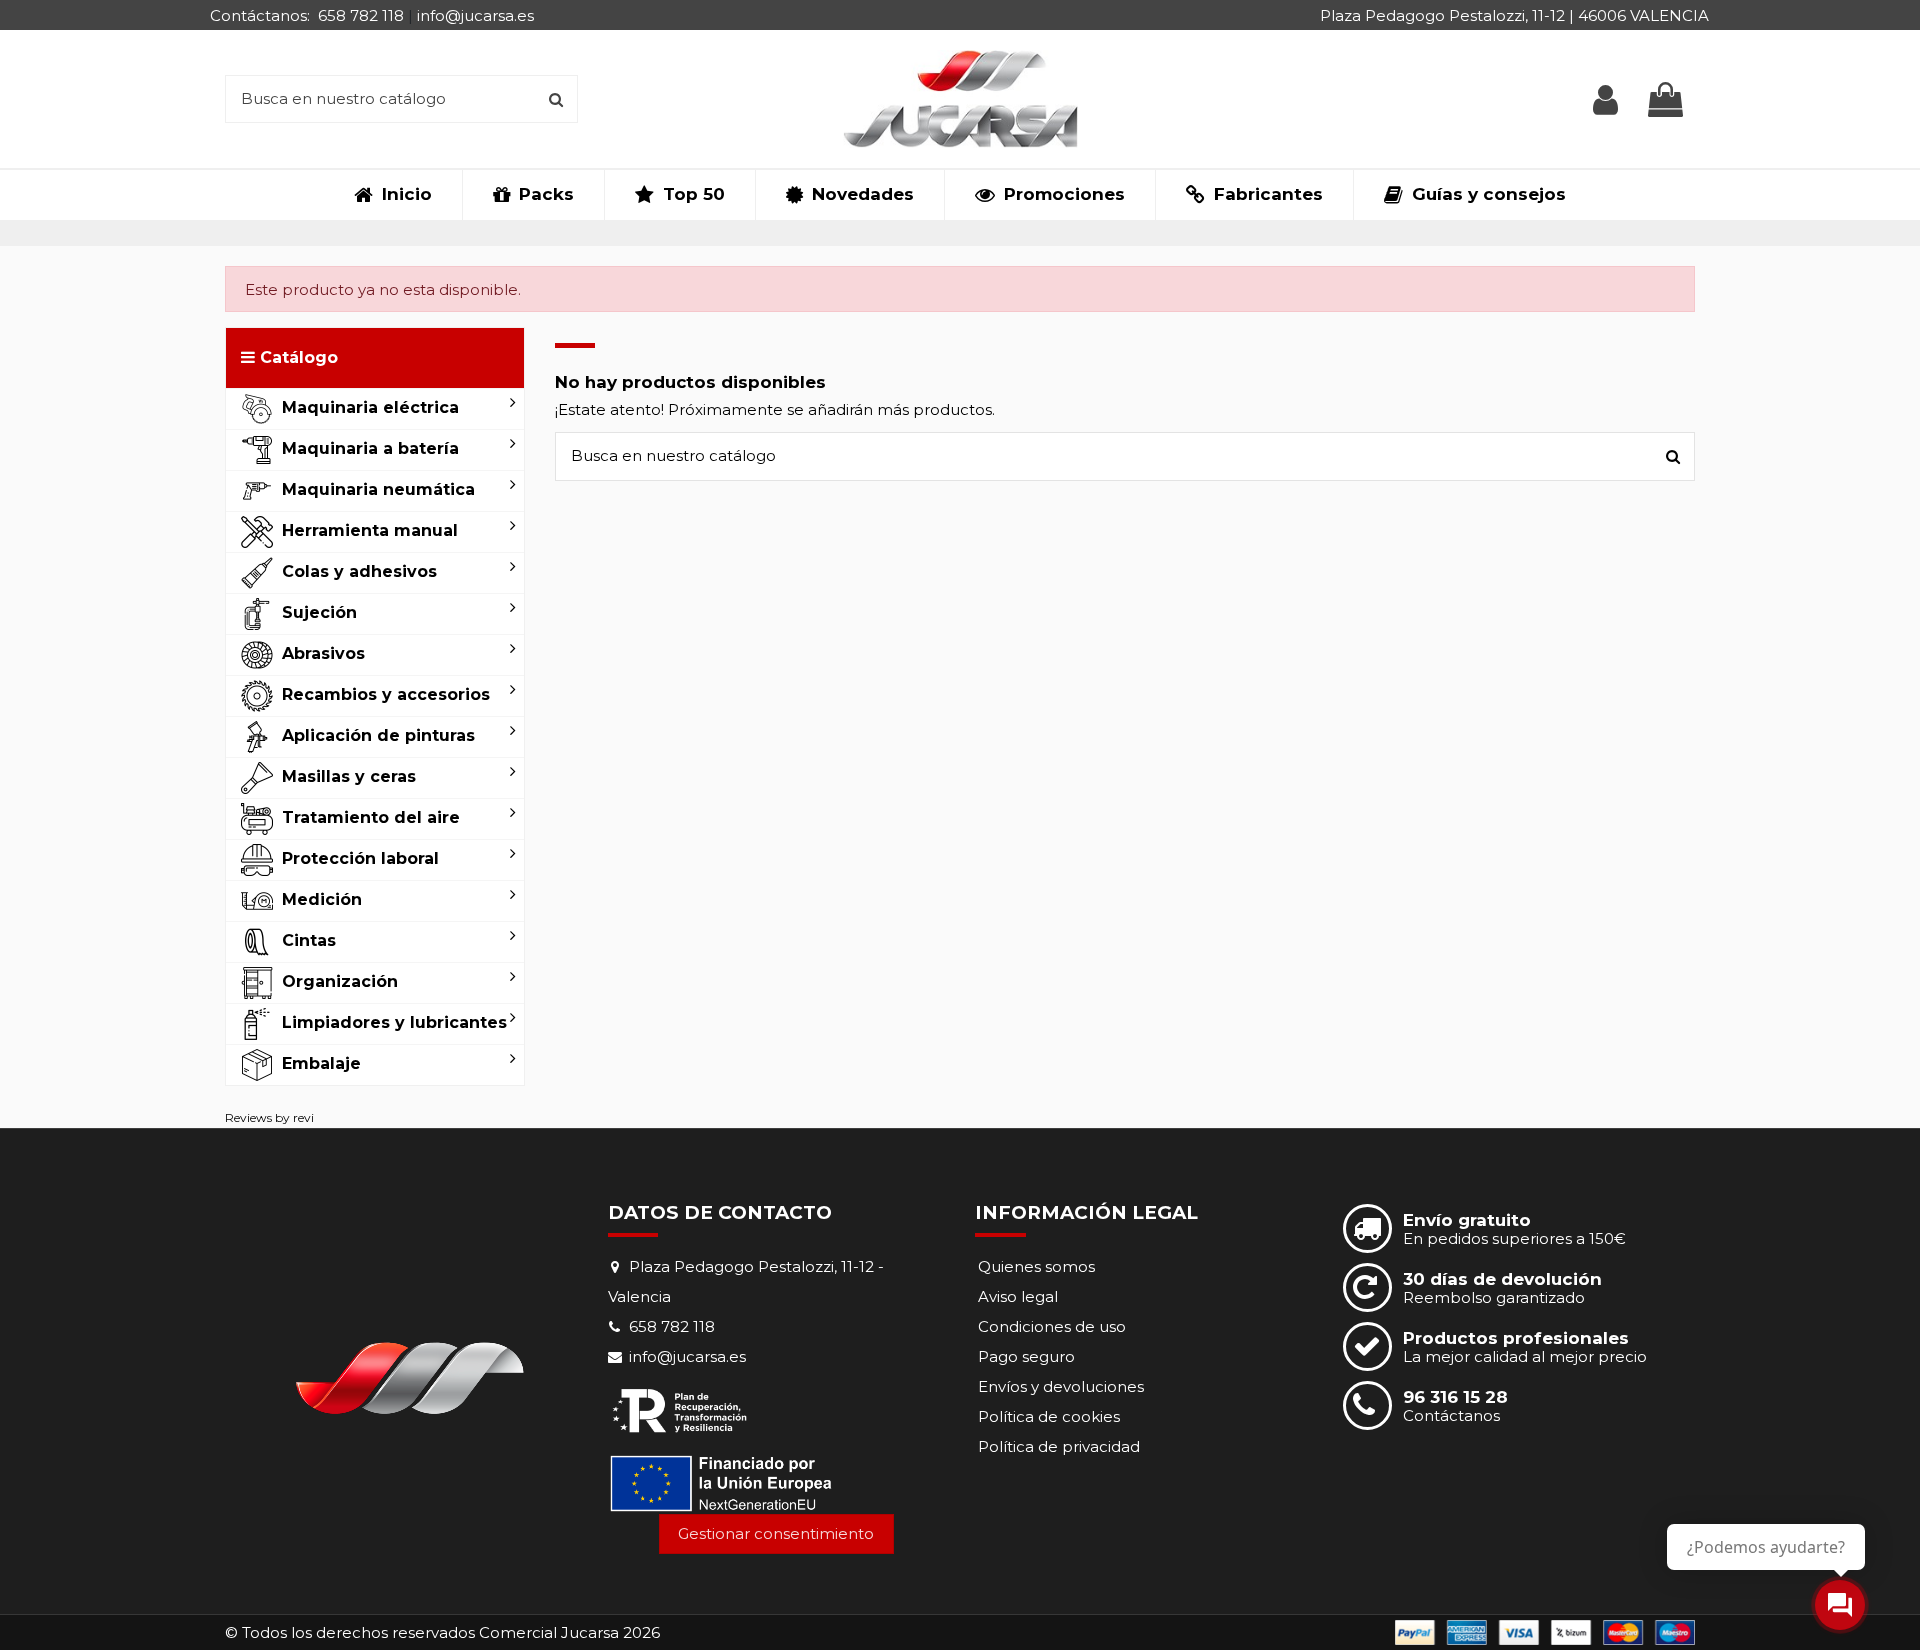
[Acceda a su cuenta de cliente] (1605, 99)
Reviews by (269, 1117)
